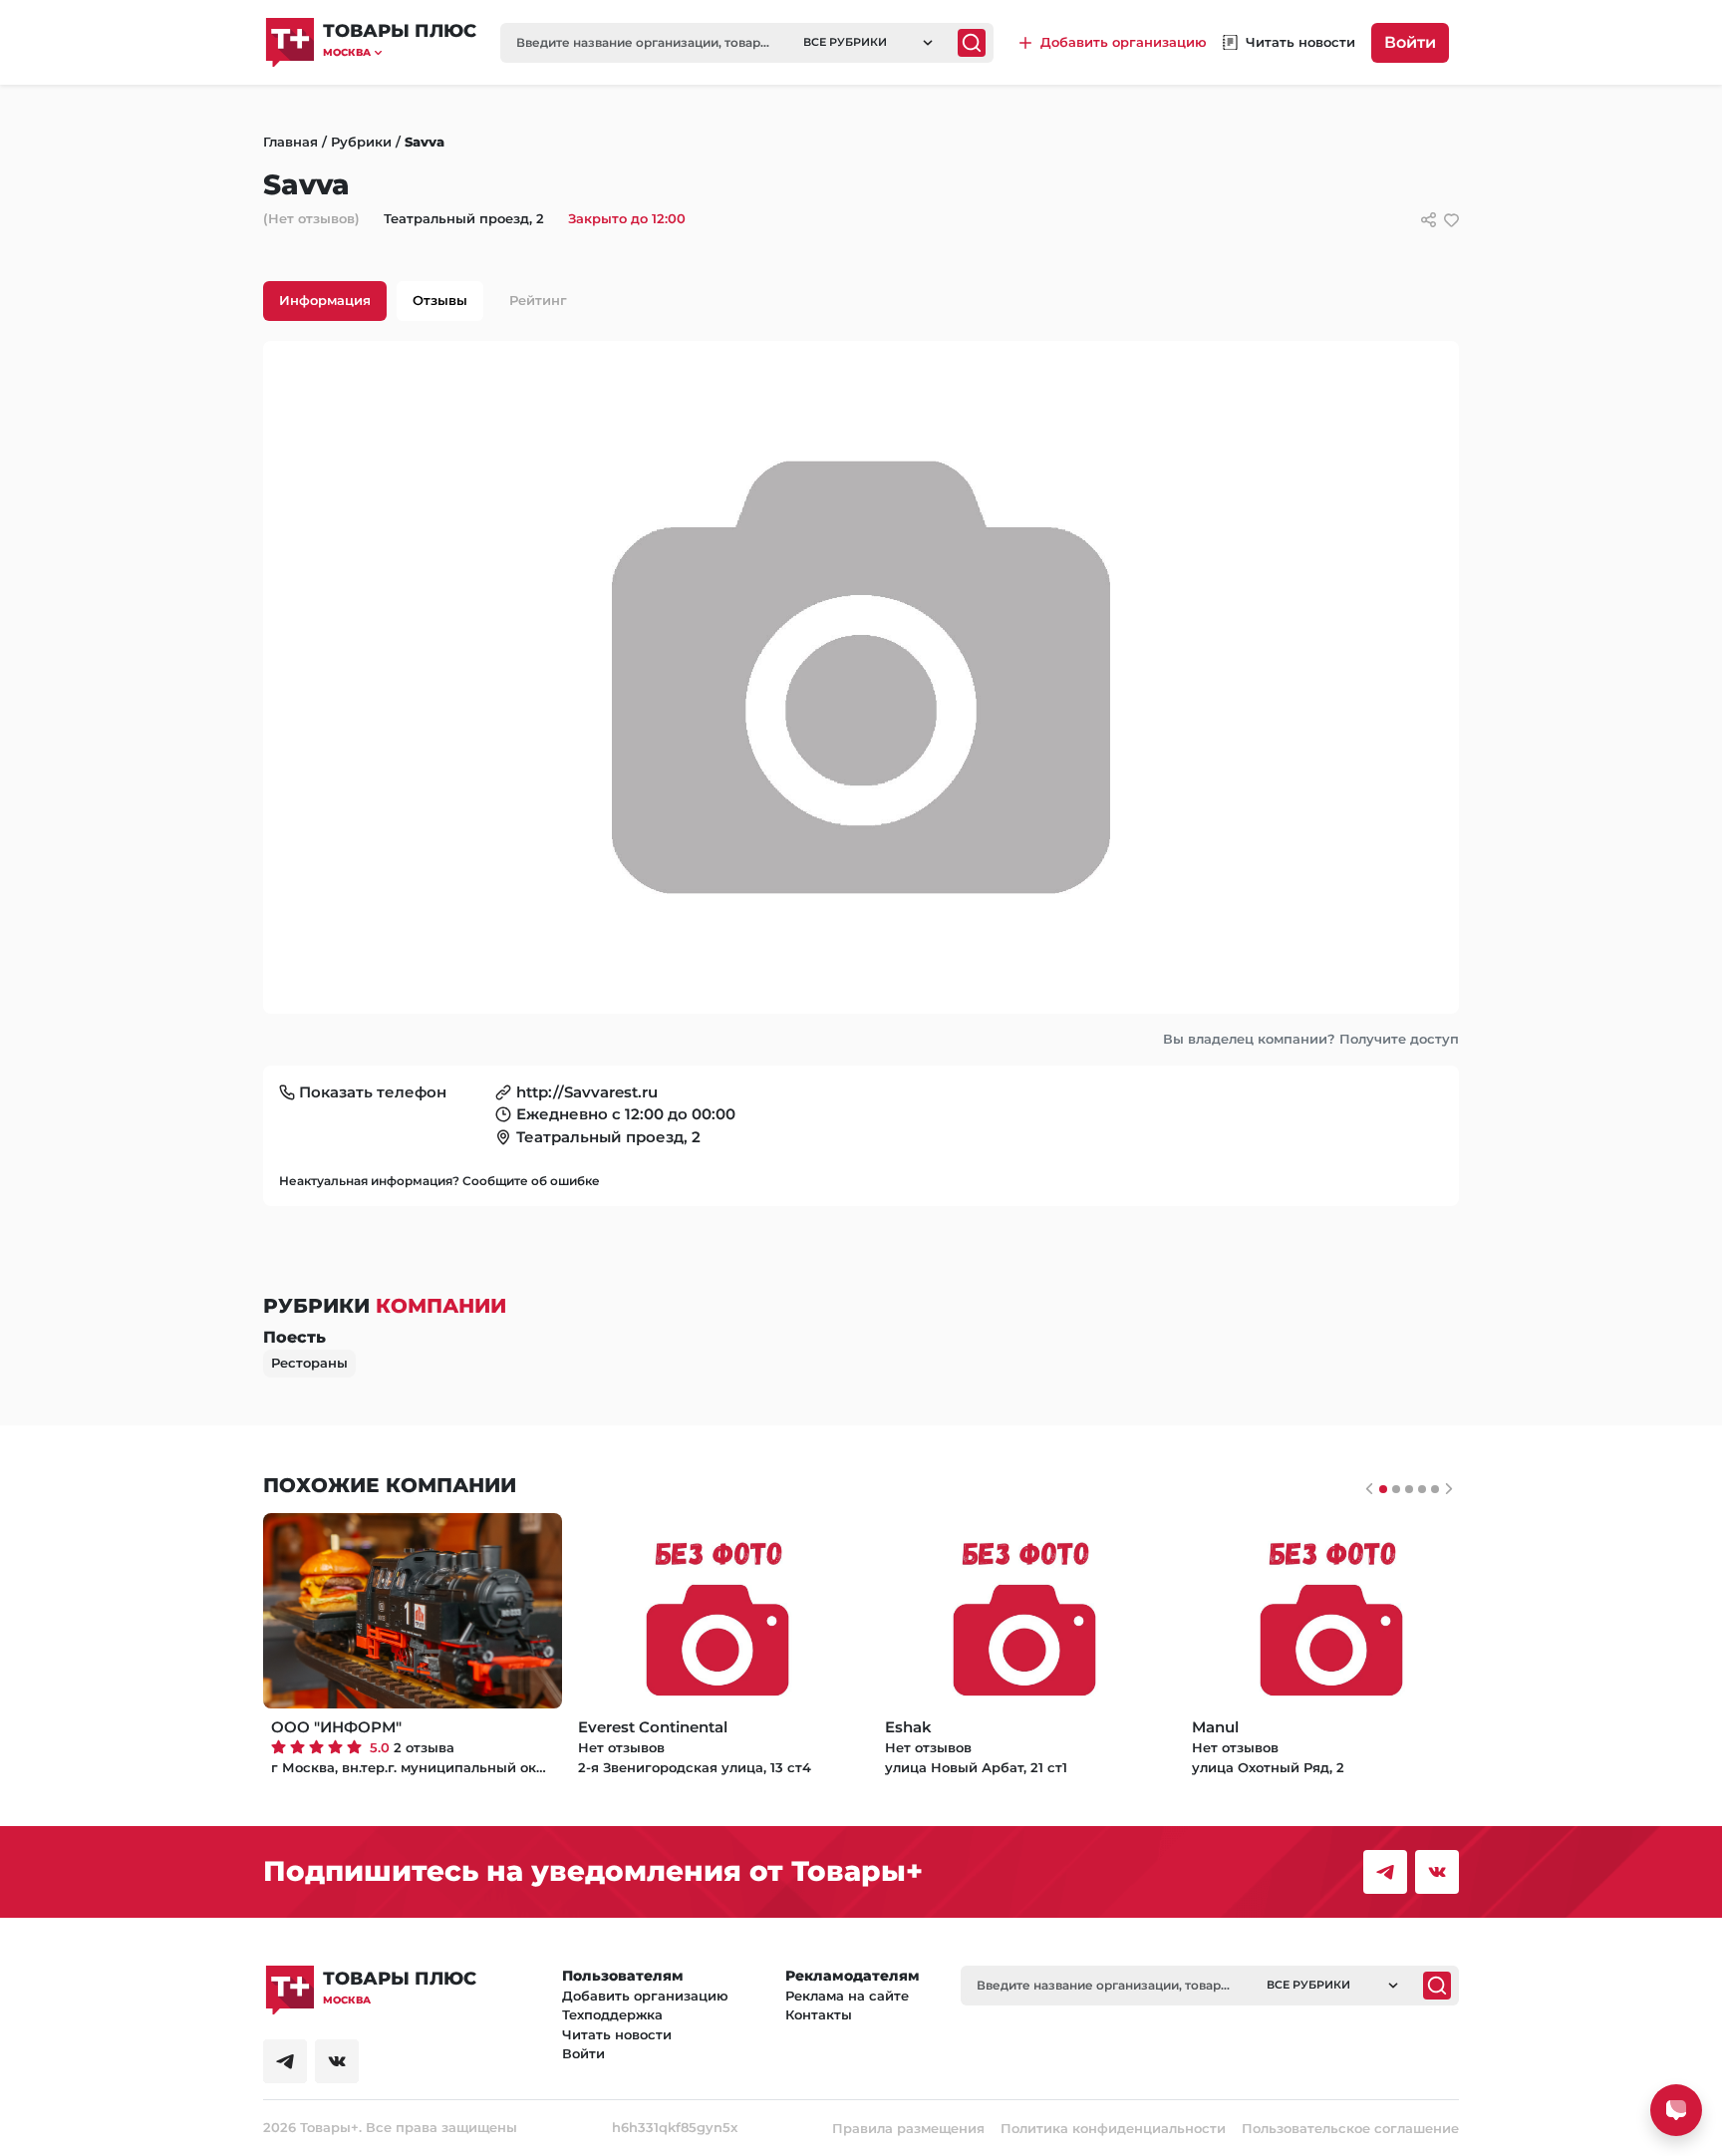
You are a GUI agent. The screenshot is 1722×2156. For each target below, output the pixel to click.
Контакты (819, 2014)
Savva (425, 142)
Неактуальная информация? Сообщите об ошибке (439, 1181)
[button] (400, 52)
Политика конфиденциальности (1113, 2128)
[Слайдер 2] (1409, 1489)
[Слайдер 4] (1435, 1489)
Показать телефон (373, 1092)
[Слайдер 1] (1396, 1489)
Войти (1410, 42)
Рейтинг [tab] (538, 300)
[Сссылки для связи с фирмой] (1429, 220)
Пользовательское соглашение (1350, 2128)
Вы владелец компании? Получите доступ (1311, 1039)
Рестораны (309, 1363)
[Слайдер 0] (1383, 1489)
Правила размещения (908, 2128)
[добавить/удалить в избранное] (1451, 220)
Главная (290, 142)
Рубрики (361, 142)
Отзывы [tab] (440, 300)
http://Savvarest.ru (587, 1092)
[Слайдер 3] (1422, 1489)
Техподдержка (612, 2014)
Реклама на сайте (847, 1996)
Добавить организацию (645, 1996)
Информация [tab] (325, 300)
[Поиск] (972, 43)
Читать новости (617, 2034)
